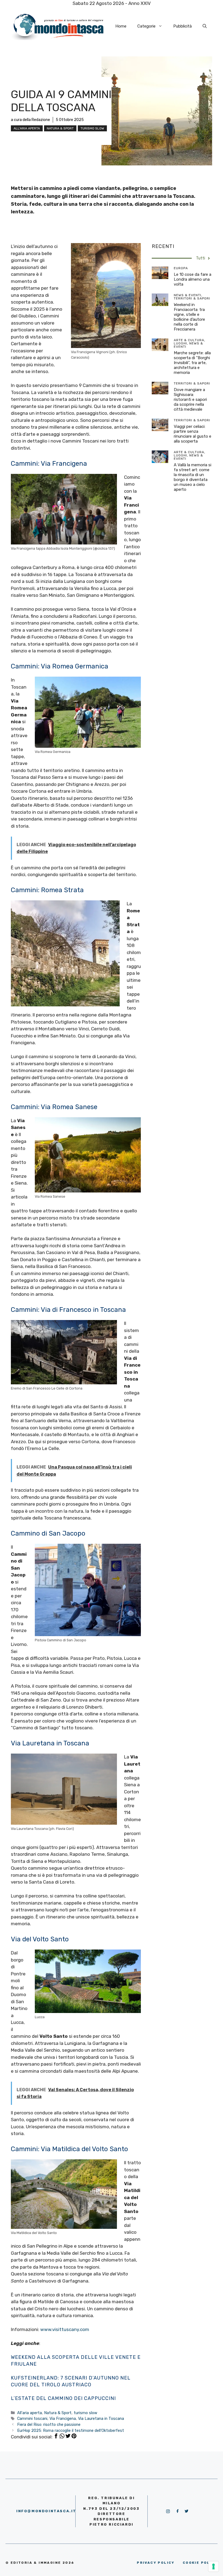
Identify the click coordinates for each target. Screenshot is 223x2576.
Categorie (146, 26)
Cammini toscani (32, 2418)
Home (121, 26)
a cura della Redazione (30, 120)
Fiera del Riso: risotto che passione (49, 2424)
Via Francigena (63, 2418)
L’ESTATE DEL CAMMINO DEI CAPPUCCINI (63, 2398)
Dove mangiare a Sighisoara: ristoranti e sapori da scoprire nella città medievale (190, 399)
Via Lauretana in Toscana (101, 2418)
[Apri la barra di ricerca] (205, 26)
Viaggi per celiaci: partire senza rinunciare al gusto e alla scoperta (193, 434)
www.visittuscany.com (65, 2329)
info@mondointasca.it (46, 2511)
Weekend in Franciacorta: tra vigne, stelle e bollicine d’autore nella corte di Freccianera (189, 317)
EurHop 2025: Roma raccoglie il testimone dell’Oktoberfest (71, 2430)
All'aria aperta (27, 128)
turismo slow (92, 128)
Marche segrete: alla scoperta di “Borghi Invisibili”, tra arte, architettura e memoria (192, 363)
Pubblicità (182, 26)
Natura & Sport (60, 128)
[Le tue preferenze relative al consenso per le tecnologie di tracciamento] (213, 2566)
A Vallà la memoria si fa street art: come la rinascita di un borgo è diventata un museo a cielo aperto (193, 477)
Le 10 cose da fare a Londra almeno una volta (193, 279)
